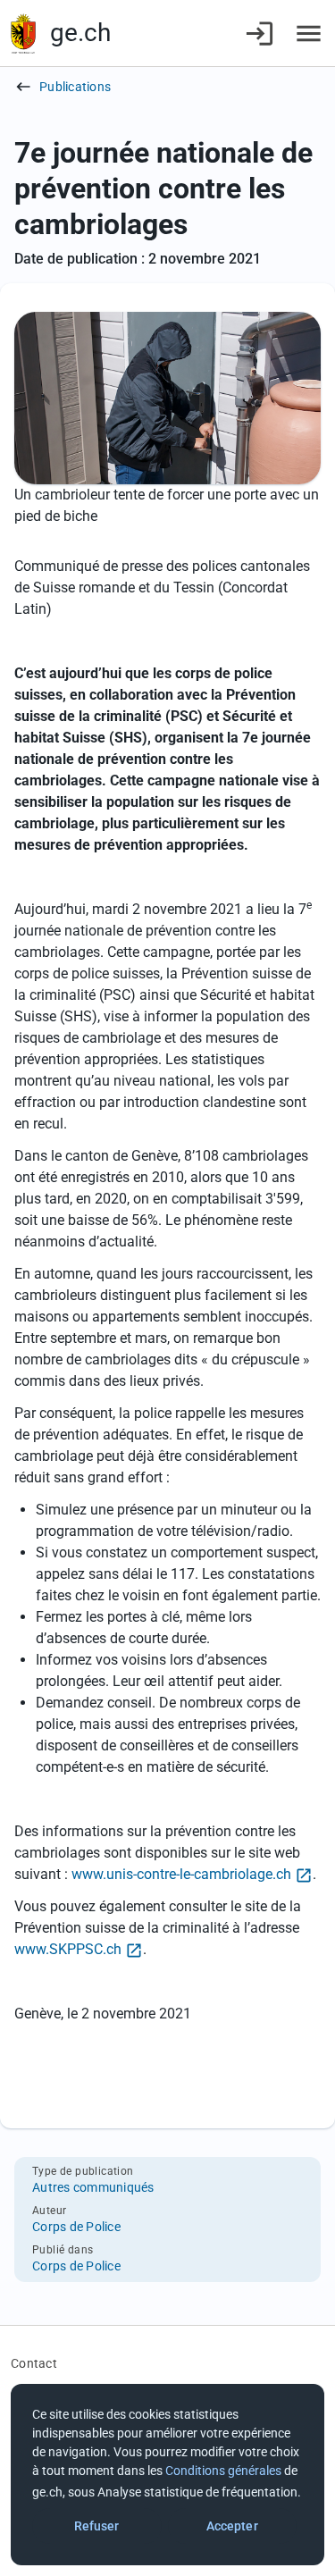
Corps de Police (76, 2227)
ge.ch (80, 33)
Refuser (97, 2526)
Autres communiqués (93, 2187)
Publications (75, 87)
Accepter (232, 2526)
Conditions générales (223, 2471)
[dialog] (167, 2475)
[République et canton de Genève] (23, 34)
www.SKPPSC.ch (68, 1949)
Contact (34, 2363)
